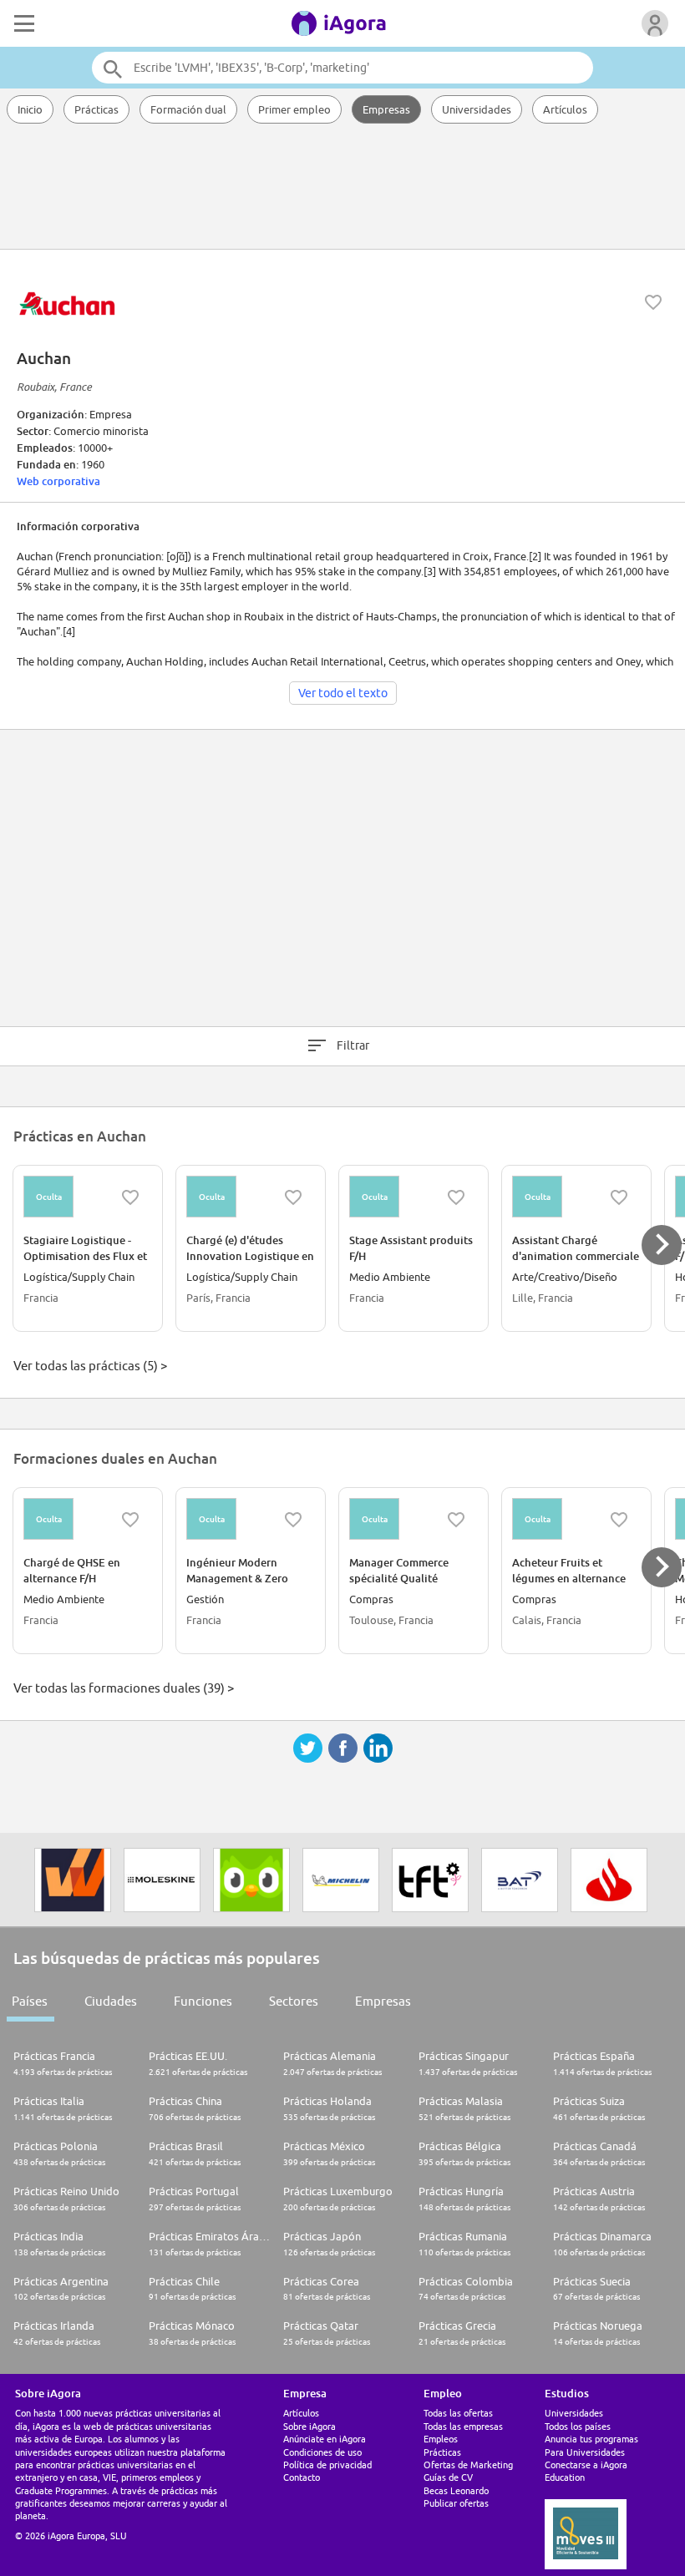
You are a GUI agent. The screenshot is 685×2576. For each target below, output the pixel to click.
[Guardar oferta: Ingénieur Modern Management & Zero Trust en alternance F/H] (293, 1520)
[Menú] (23, 23)
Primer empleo (294, 109)
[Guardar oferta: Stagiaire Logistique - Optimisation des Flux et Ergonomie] (130, 1197)
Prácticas (96, 109)
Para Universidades (585, 2452)
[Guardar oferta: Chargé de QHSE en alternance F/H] (130, 1520)
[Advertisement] (342, 188)
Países (30, 2001)
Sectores (294, 2001)
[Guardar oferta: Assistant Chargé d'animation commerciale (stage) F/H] (619, 1197)
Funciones (203, 2001)
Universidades (477, 109)
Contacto (302, 2477)
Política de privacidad (327, 2465)
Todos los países (578, 2426)
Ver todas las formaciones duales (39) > (124, 1688)
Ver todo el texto (343, 693)
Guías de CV (448, 2477)
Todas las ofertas (458, 2413)
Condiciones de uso (322, 2452)
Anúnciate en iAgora (325, 2439)
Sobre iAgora (310, 2426)
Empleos (441, 2439)
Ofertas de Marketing (468, 2465)
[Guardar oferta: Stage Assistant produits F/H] (456, 1197)
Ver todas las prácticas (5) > (90, 1366)
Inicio (30, 109)
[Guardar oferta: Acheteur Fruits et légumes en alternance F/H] (619, 1520)
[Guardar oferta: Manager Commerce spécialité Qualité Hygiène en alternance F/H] (456, 1520)
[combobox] (342, 68)
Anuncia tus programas (591, 2439)
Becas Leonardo (456, 2490)
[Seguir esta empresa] (653, 302)
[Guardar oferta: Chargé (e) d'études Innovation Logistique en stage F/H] (293, 1197)
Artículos (565, 109)
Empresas (386, 109)
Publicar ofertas (456, 2503)
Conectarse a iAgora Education (586, 2471)
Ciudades (111, 2001)
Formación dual (188, 109)
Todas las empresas (463, 2426)
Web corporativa (58, 481)
